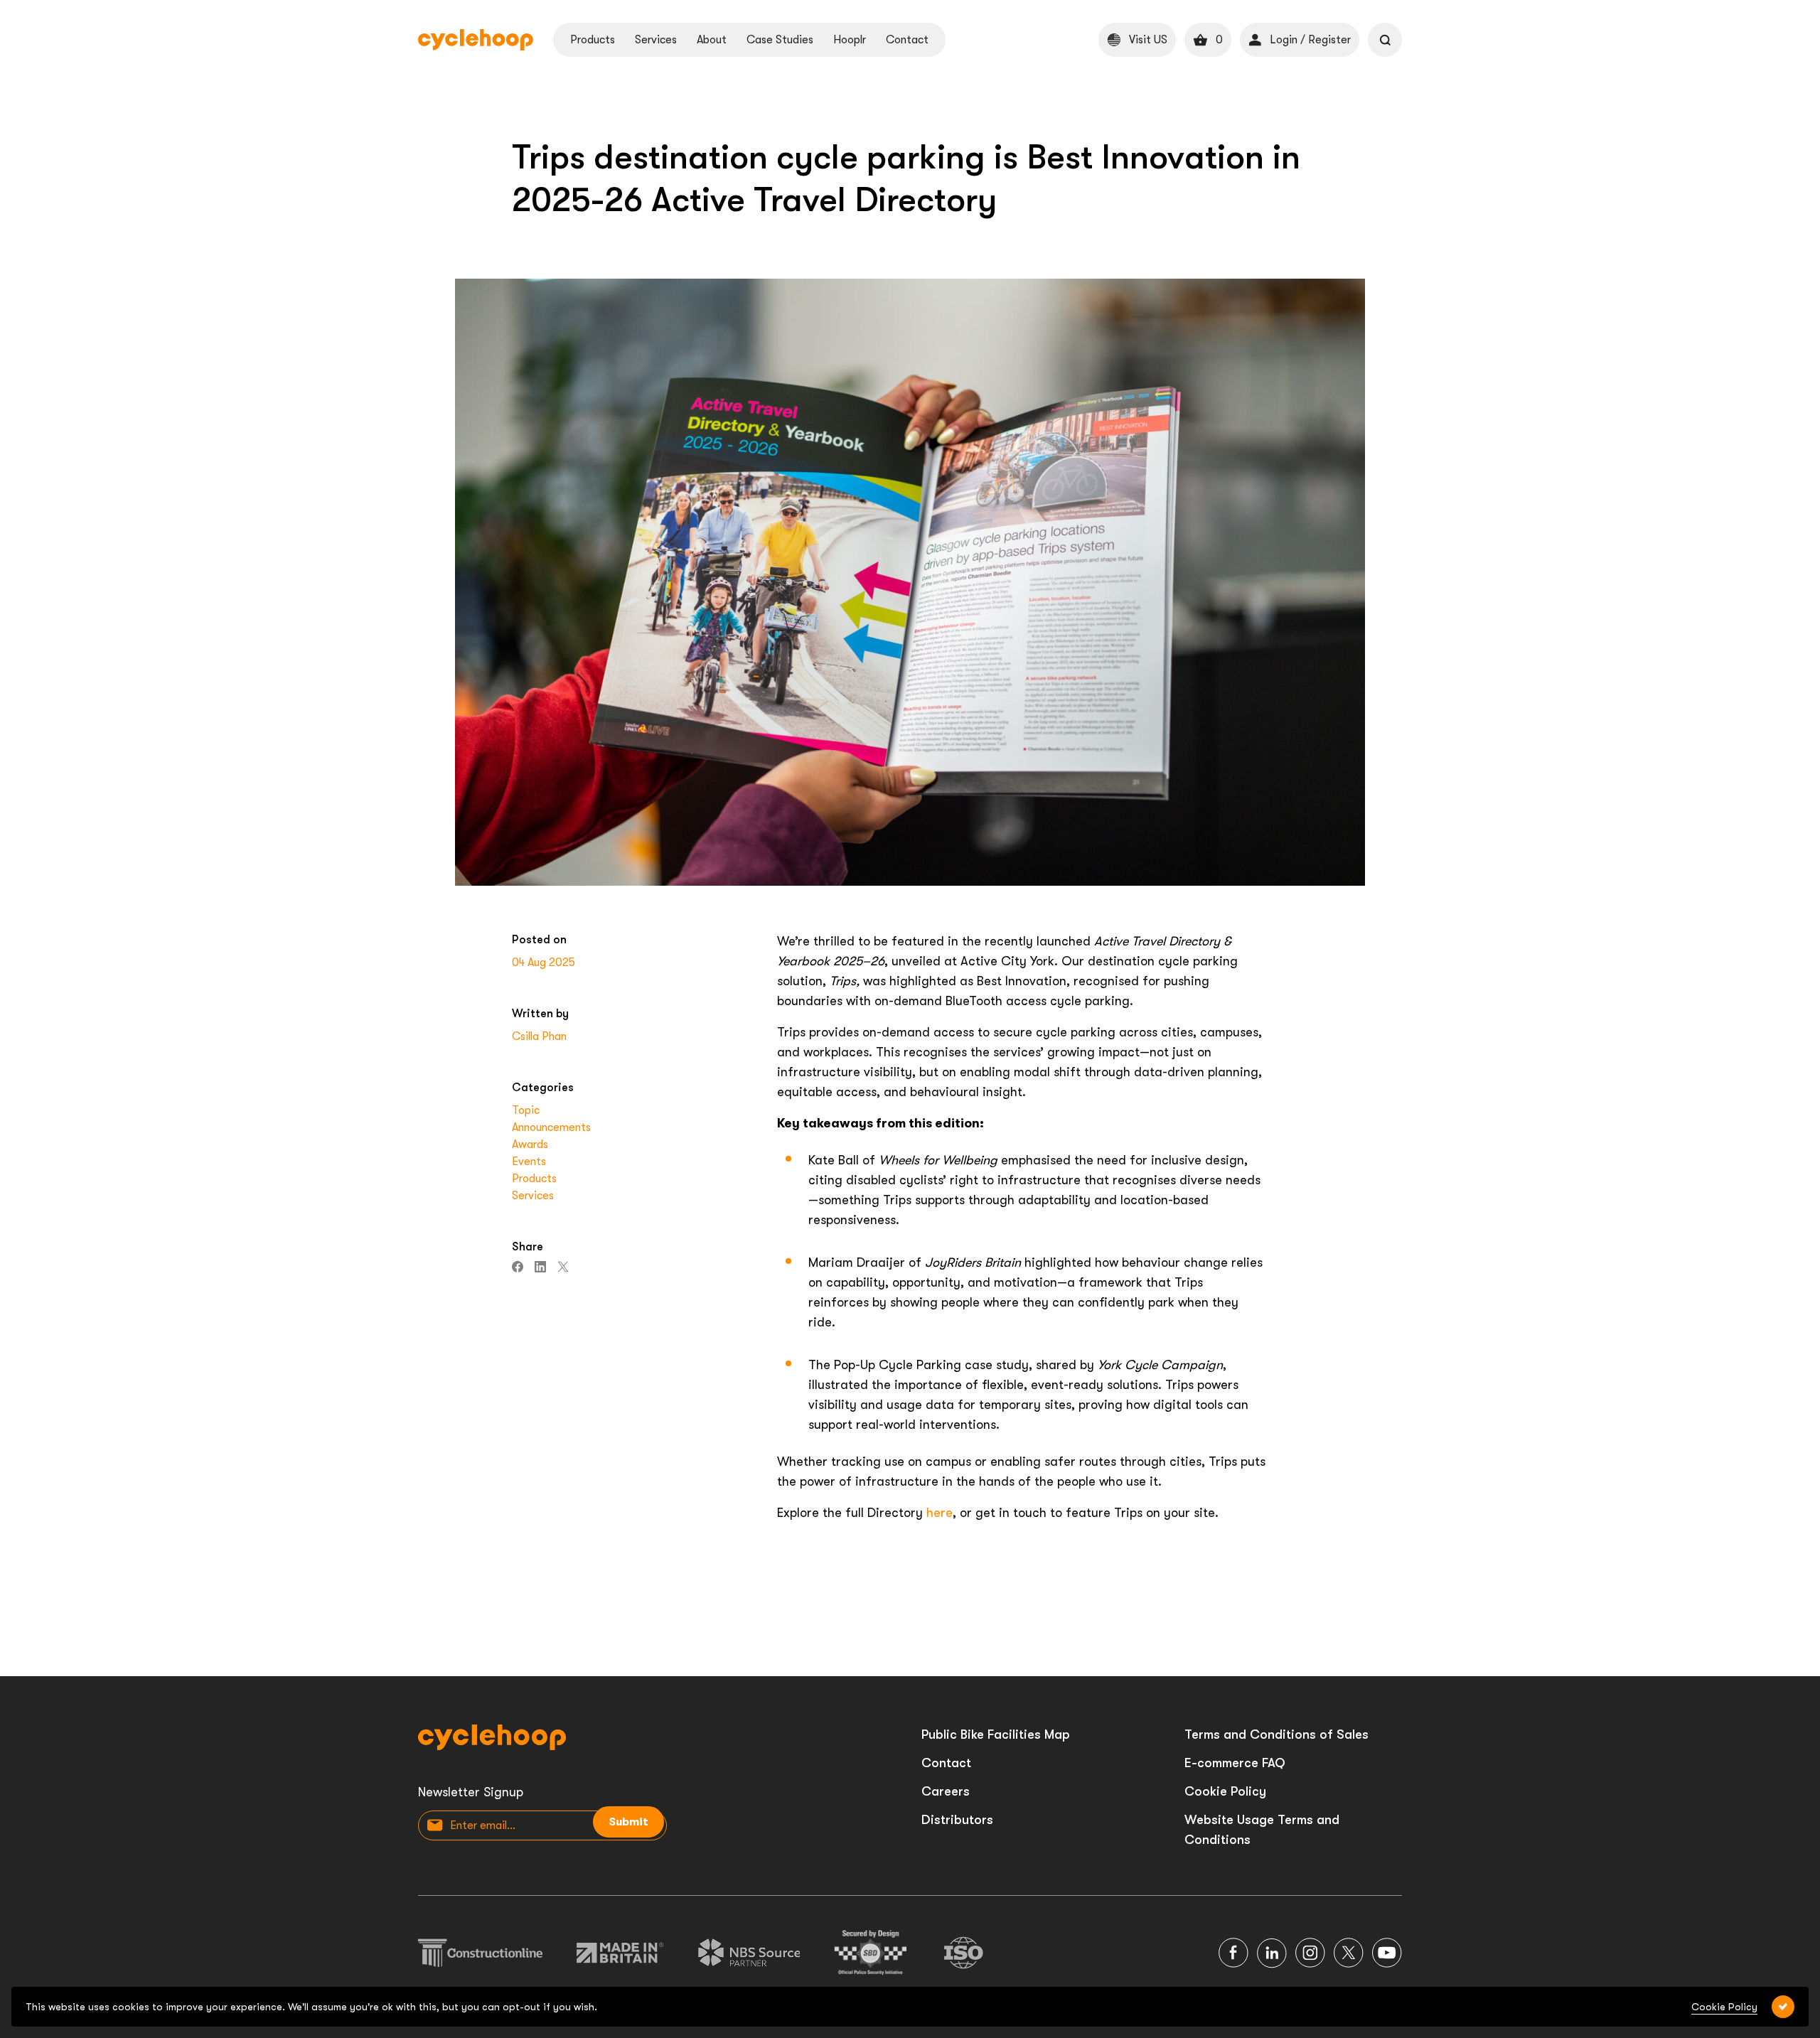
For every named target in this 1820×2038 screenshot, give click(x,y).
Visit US (1148, 40)
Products (593, 40)
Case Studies (780, 40)
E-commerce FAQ (1235, 1763)
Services (656, 40)
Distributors (957, 1820)
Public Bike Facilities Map (996, 1734)
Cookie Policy (1225, 1791)
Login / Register (1310, 40)
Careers (946, 1791)
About (712, 40)
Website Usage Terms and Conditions (1262, 1830)
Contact (907, 40)
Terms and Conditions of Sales (1276, 1734)
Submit (628, 1822)
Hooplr (850, 40)
